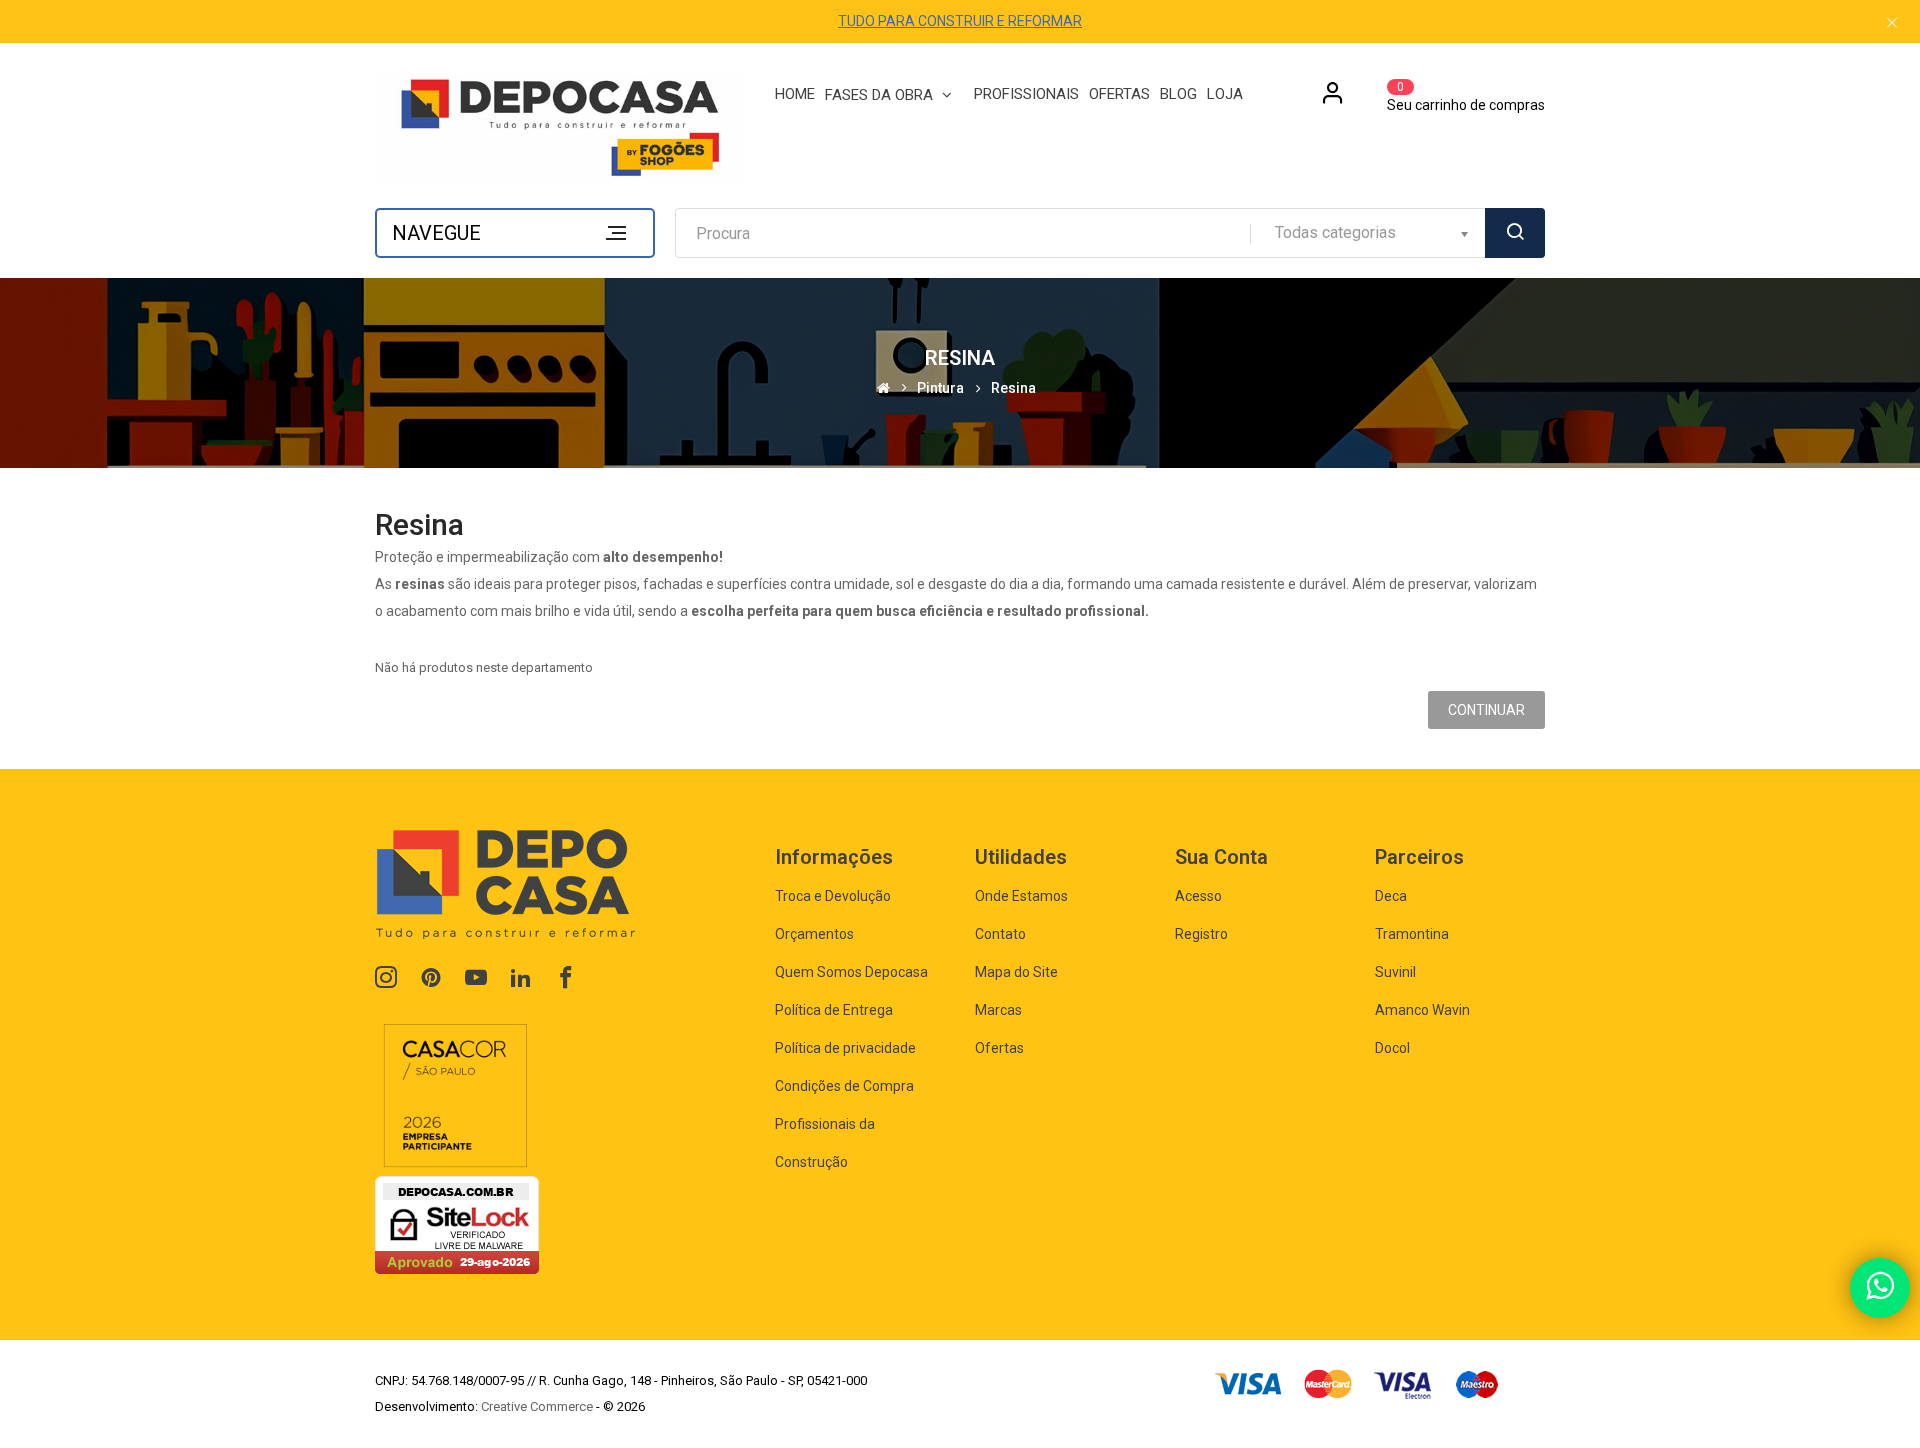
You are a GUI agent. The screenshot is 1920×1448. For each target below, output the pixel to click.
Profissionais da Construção (825, 1143)
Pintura (940, 388)
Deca (1391, 896)
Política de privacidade (845, 1048)
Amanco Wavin (1422, 1010)
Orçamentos (814, 934)
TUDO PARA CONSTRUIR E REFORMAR (960, 21)
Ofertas (999, 1048)
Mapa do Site (1016, 972)
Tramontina (1412, 934)
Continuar (1486, 710)
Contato (1000, 934)
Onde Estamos (1021, 896)
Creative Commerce (537, 1406)
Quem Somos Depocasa (851, 972)
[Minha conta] (1333, 100)
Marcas (998, 1010)
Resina (1013, 388)
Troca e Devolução (833, 896)
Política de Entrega (834, 1010)
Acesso (1198, 896)
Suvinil (1395, 972)
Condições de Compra (844, 1086)
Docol (1392, 1048)
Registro (1201, 934)
